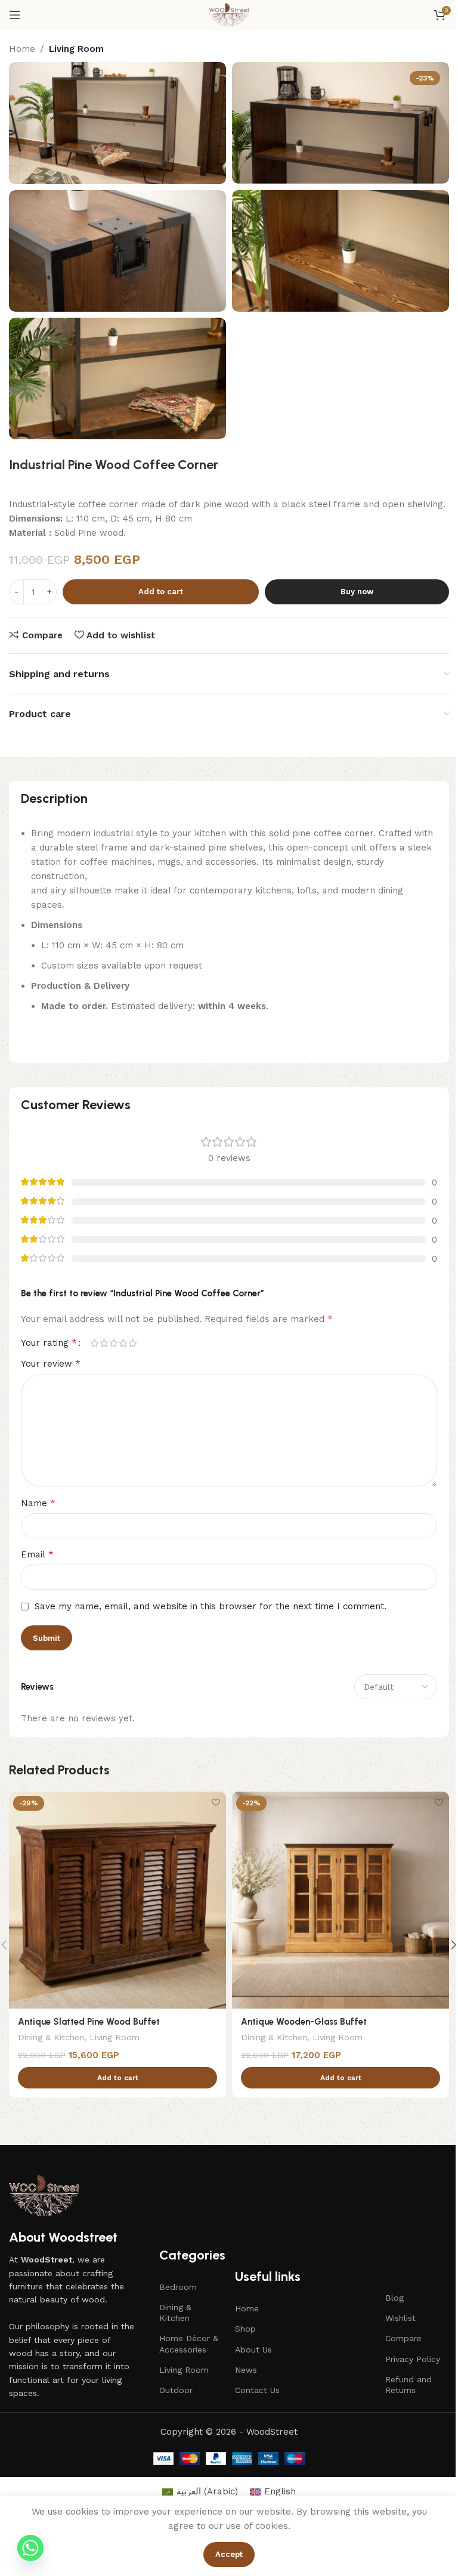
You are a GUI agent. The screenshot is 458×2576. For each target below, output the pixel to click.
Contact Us (257, 2390)
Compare (403, 2338)
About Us (253, 2350)
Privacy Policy (413, 2359)
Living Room (76, 49)
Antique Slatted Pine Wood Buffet (89, 2022)
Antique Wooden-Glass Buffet (304, 2022)
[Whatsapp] (30, 2548)
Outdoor (176, 2390)
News (246, 2370)
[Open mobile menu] (15, 15)
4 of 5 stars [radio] (123, 1343)
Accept (229, 2554)
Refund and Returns (409, 2385)
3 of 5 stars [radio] (113, 1343)
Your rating (49, 1343)
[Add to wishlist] (216, 1802)
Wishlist (400, 2318)
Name (38, 1503)
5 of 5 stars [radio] (132, 1343)
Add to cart (161, 592)
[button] (117, 2078)
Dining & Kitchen (51, 2037)
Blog (394, 2298)
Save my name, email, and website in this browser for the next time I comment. (211, 1606)
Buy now (357, 592)
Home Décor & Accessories (189, 2344)
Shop (245, 2329)
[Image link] (44, 2195)
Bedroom (178, 2287)
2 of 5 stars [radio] (104, 1343)
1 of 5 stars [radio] (94, 1343)
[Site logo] (229, 14)
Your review (51, 1363)
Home (22, 49)
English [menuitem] (280, 2491)
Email (37, 1554)
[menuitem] (200, 2492)
